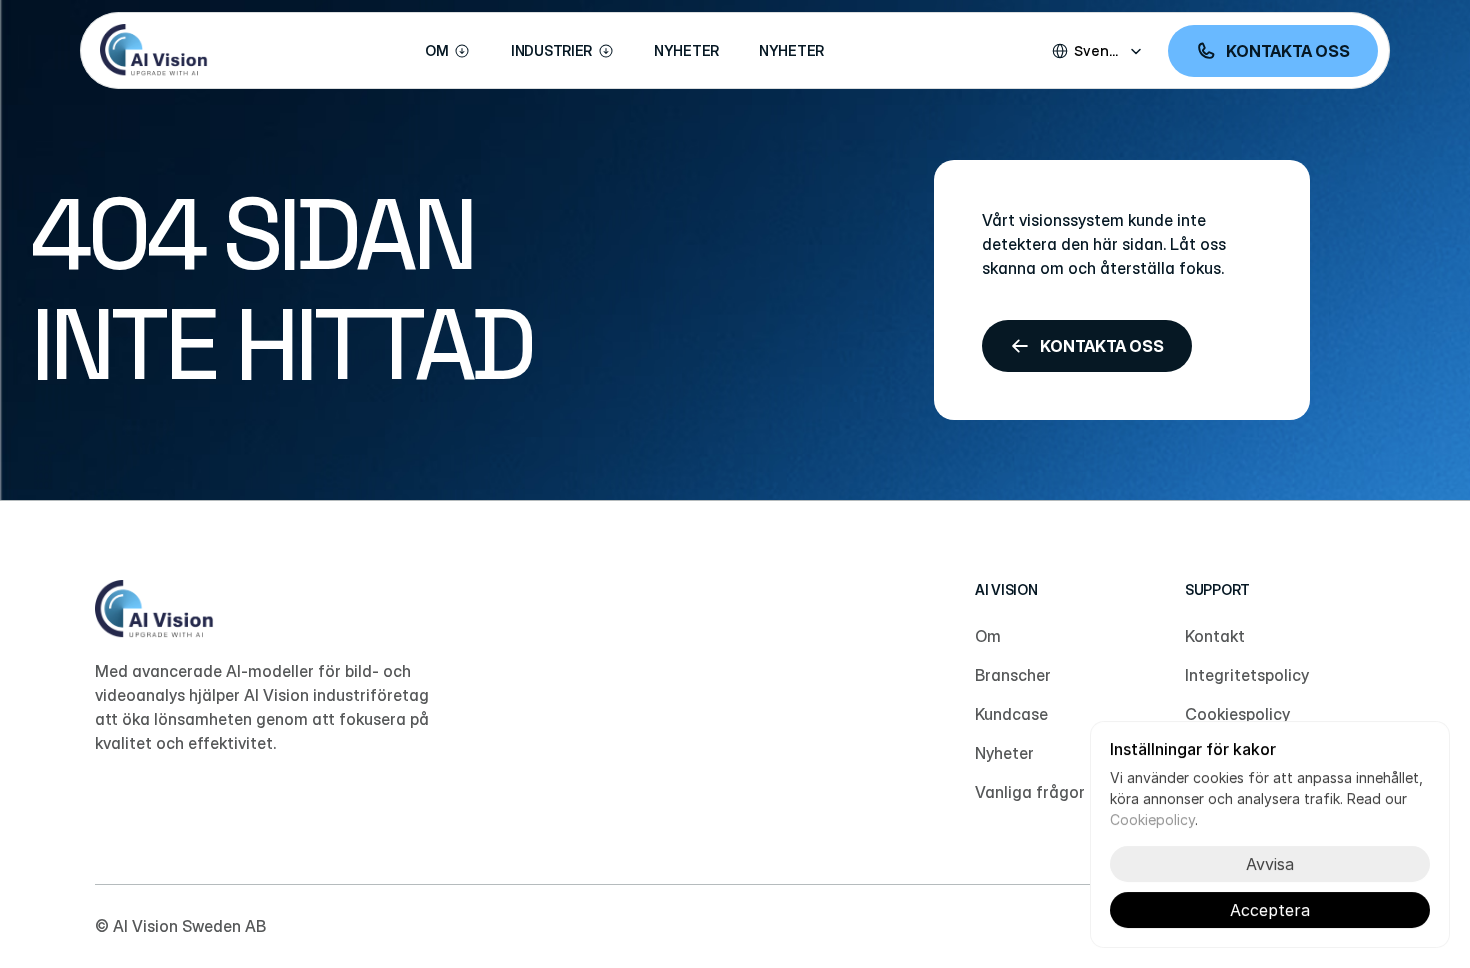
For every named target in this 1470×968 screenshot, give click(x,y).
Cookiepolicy (1152, 819)
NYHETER (686, 50)
